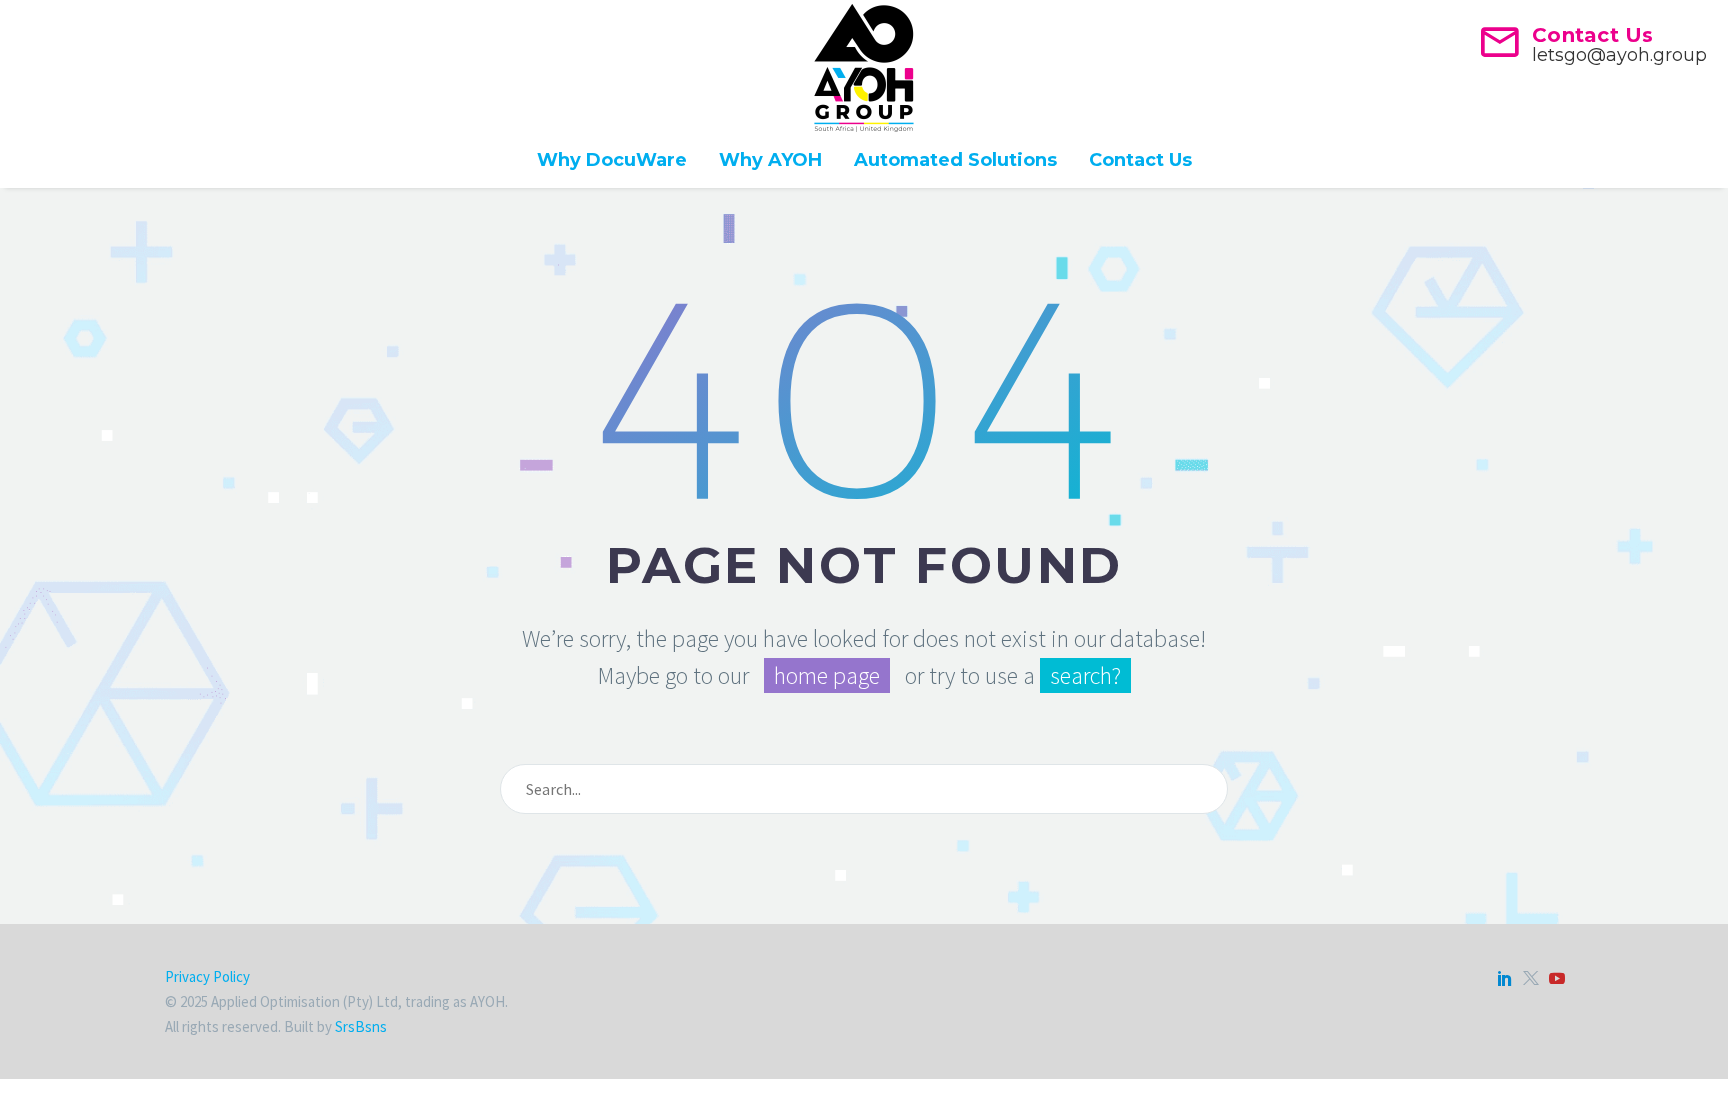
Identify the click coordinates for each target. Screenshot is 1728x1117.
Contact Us (1140, 160)
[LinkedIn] (1505, 978)
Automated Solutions (955, 160)
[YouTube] (1557, 978)
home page (827, 675)
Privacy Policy (207, 976)
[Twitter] (1531, 978)
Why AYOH (770, 160)
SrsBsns (361, 1026)
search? (1085, 675)
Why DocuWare (612, 160)
